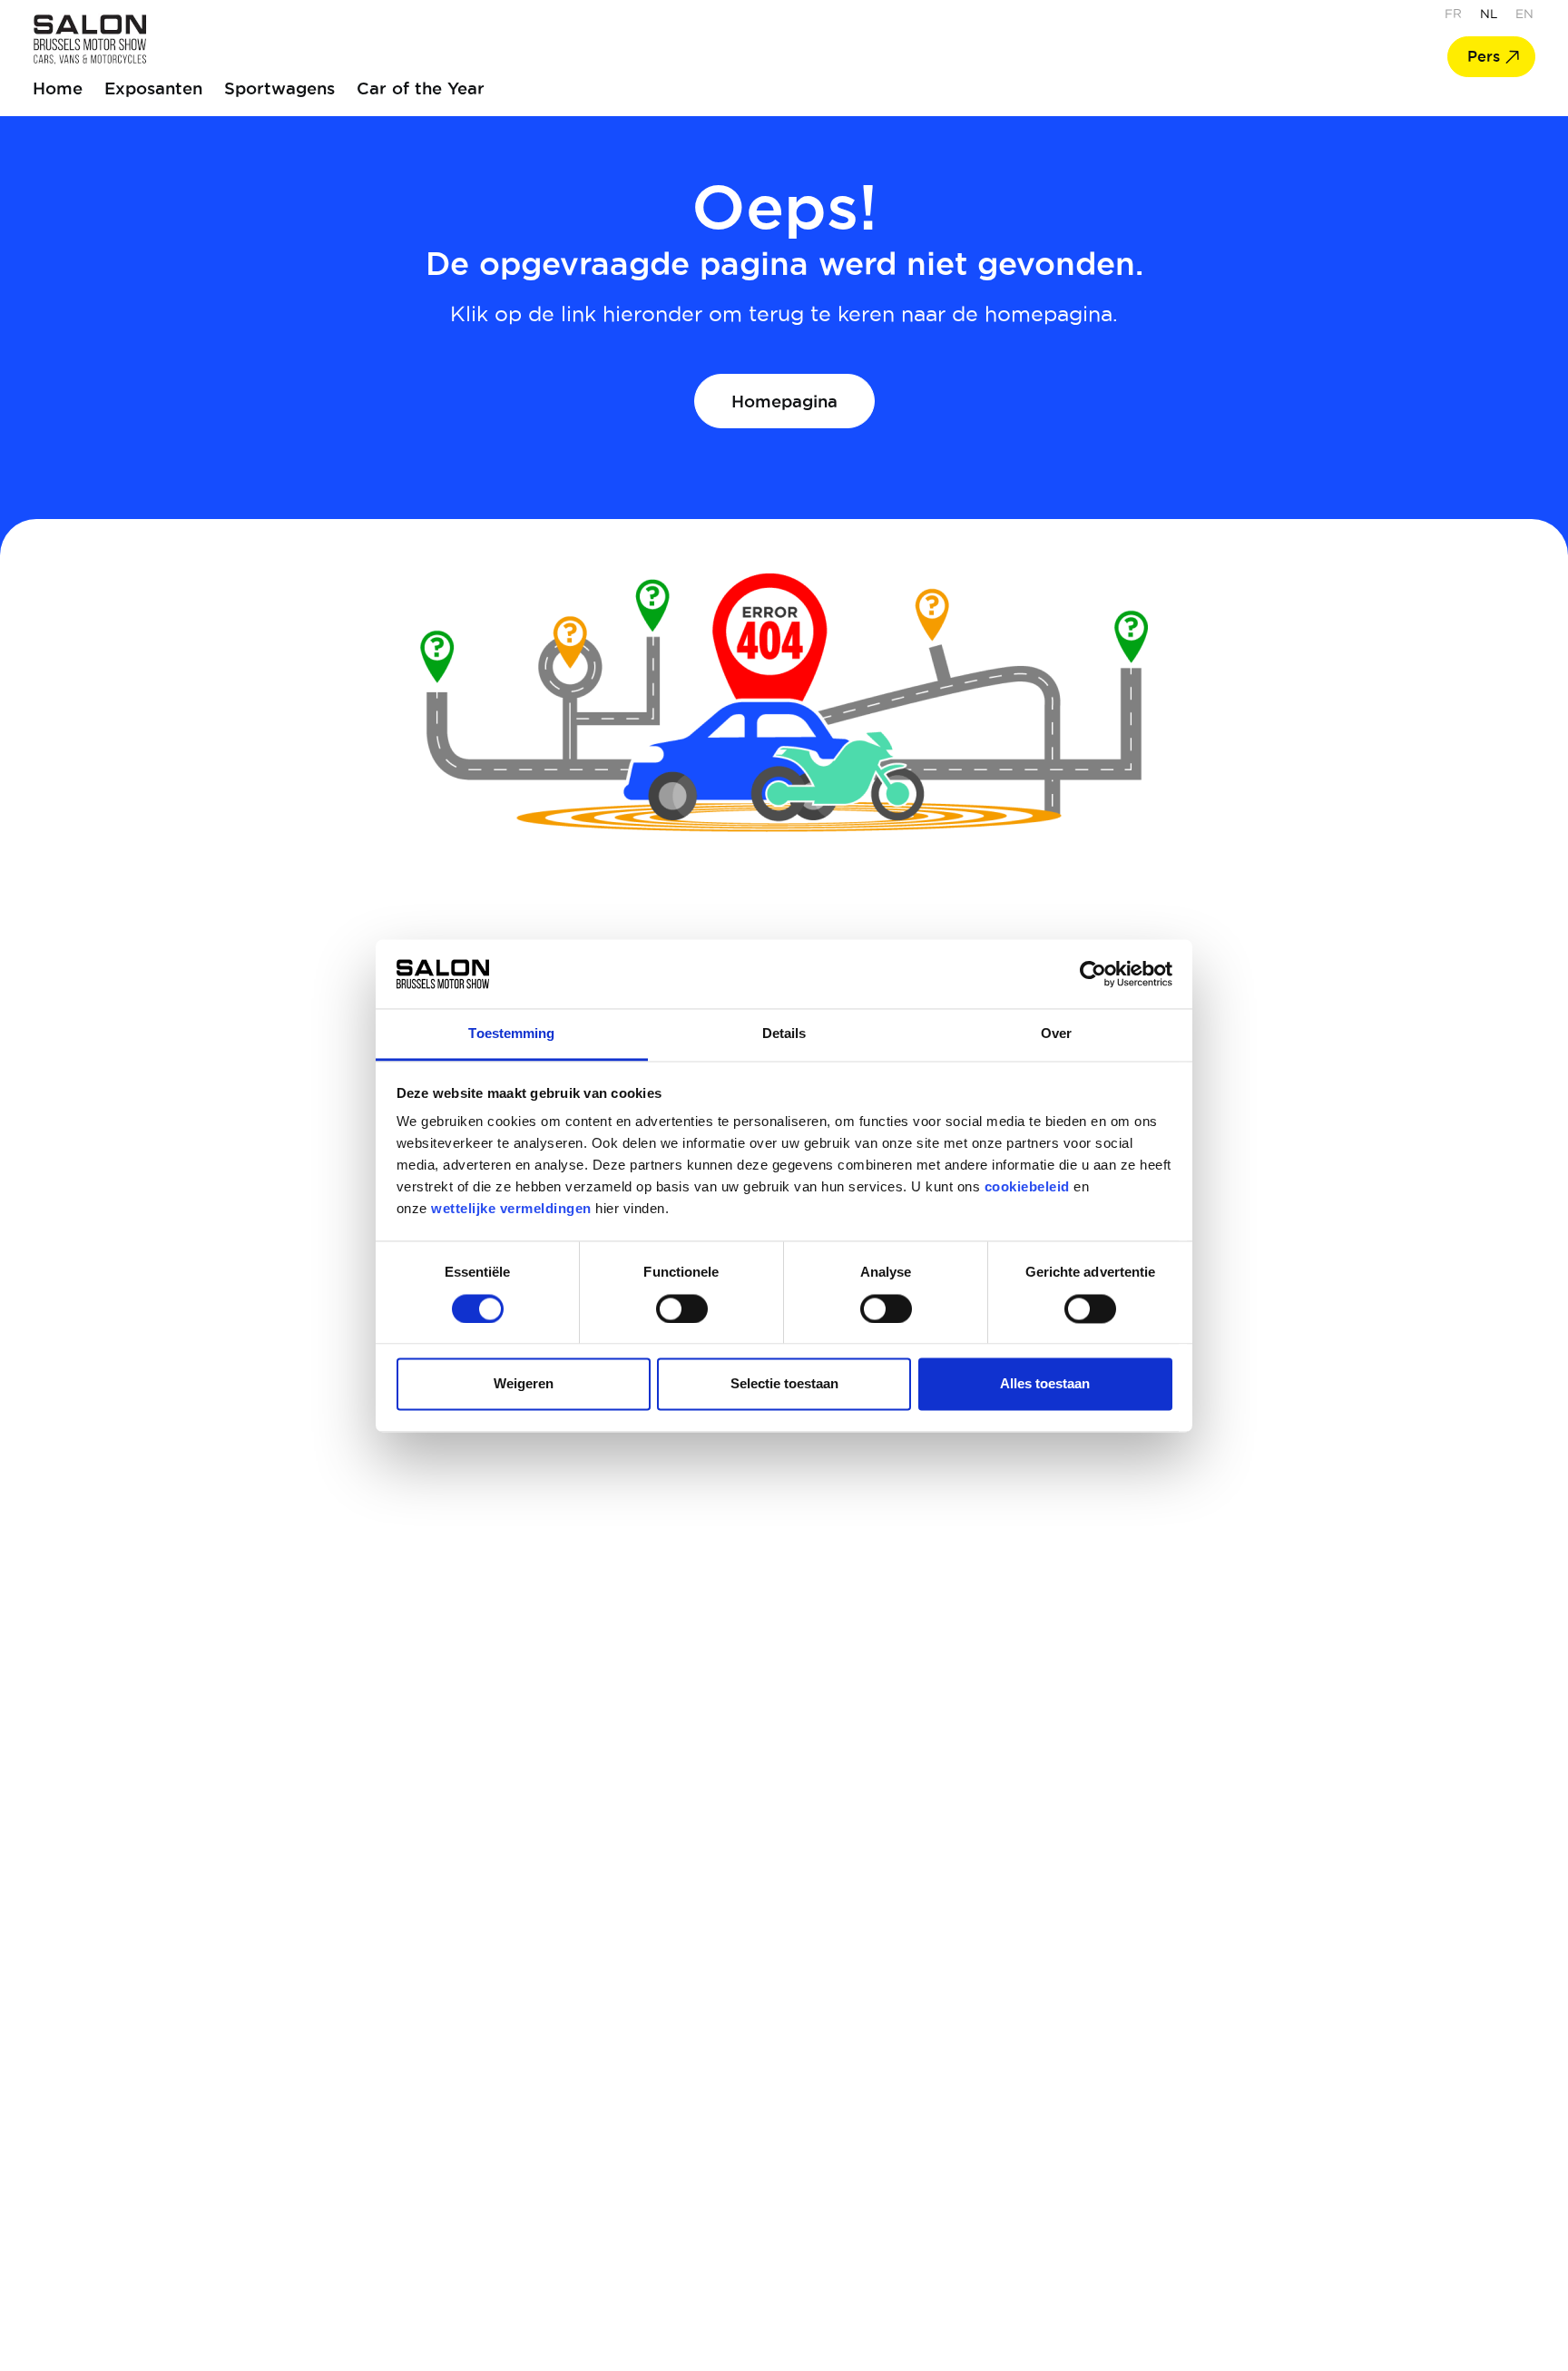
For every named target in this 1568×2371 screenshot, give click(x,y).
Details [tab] (784, 1034)
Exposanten (153, 88)
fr (1453, 14)
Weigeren (524, 1384)
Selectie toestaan (784, 1384)
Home (58, 88)
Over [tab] (1056, 1034)
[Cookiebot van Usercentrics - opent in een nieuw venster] (1093, 974)
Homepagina (784, 401)
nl (1489, 14)
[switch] (682, 1308)
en (1524, 14)
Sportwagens (279, 88)
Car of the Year (421, 88)
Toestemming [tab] (511, 1034)
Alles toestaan (1045, 1384)
